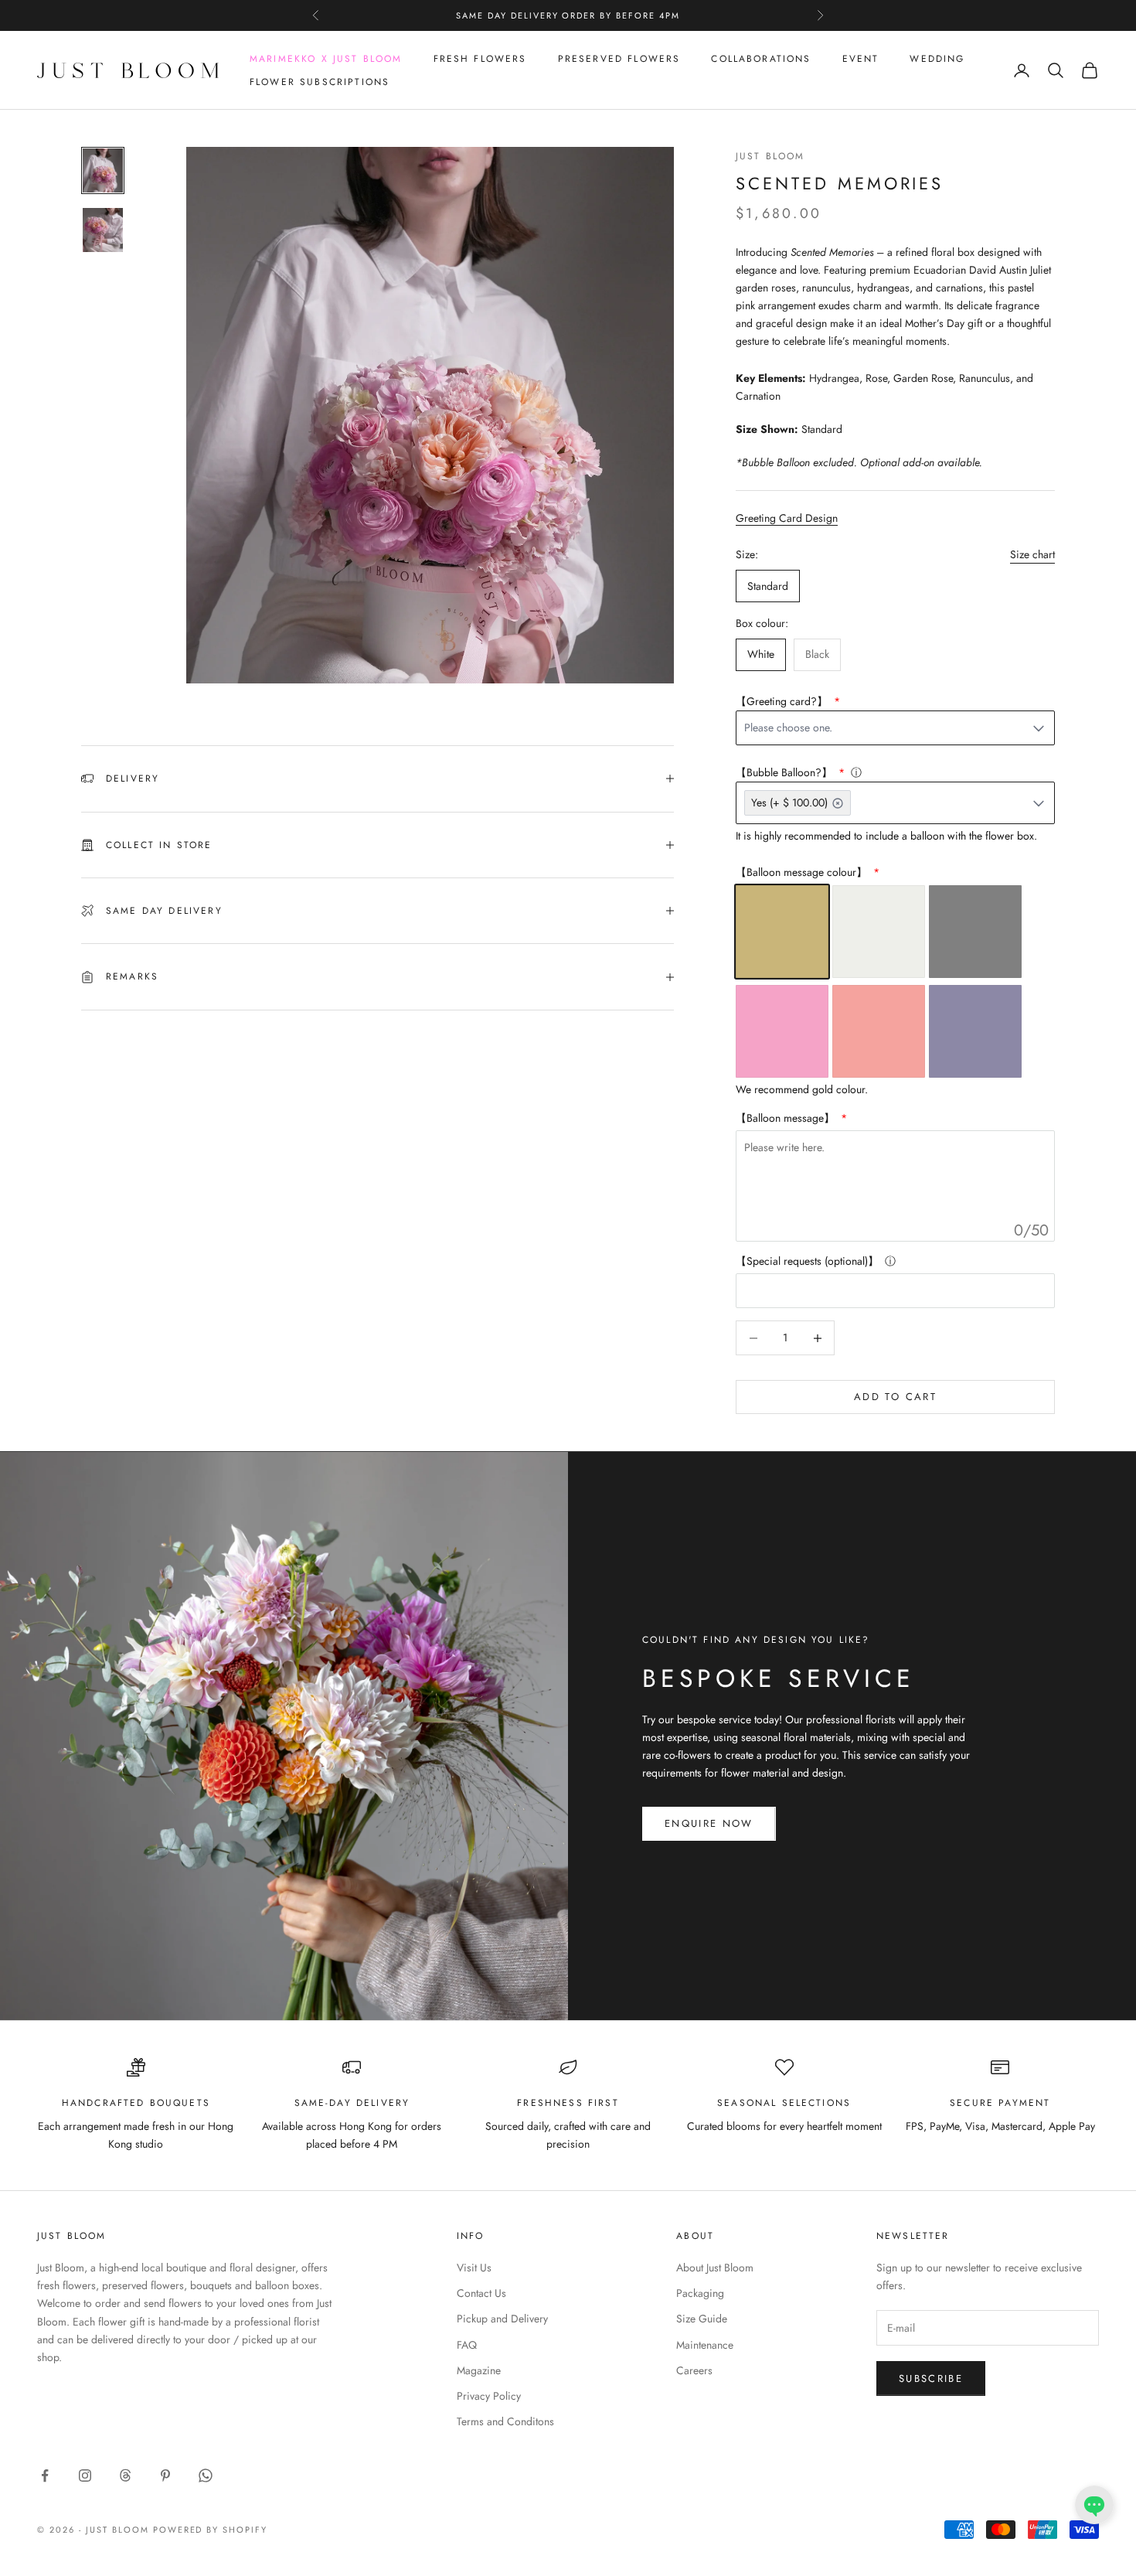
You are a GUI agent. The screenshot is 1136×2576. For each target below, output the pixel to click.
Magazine (479, 2370)
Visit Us (474, 2268)
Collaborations (761, 59)
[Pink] (782, 1031)
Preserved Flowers (619, 59)
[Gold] (782, 932)
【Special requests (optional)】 (807, 1261)
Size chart (1032, 554)
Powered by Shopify (211, 2530)
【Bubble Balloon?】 (786, 772)
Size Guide (702, 2319)
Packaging (700, 2293)
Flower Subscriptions (320, 82)
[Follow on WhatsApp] (206, 2475)
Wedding (937, 59)
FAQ (467, 2345)
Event (861, 59)
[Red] (879, 1031)
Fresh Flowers (480, 59)
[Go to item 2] (103, 230)
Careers (694, 2370)
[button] (1094, 2505)
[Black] (975, 932)
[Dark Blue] (975, 1031)
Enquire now (709, 1823)
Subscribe (931, 2378)
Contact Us (481, 2293)
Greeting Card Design (787, 518)
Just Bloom (770, 156)
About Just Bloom (715, 2268)
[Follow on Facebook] (45, 2475)
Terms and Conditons (505, 2421)
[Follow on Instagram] (85, 2475)
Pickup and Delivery (502, 2319)
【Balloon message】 (787, 1118)
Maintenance (705, 2345)
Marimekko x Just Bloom (326, 59)
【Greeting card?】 (783, 701)
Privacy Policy (489, 2396)
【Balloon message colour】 (803, 872)
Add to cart (895, 1397)
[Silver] (879, 932)
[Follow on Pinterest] (165, 2475)
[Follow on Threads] (125, 2475)
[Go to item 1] (103, 170)
